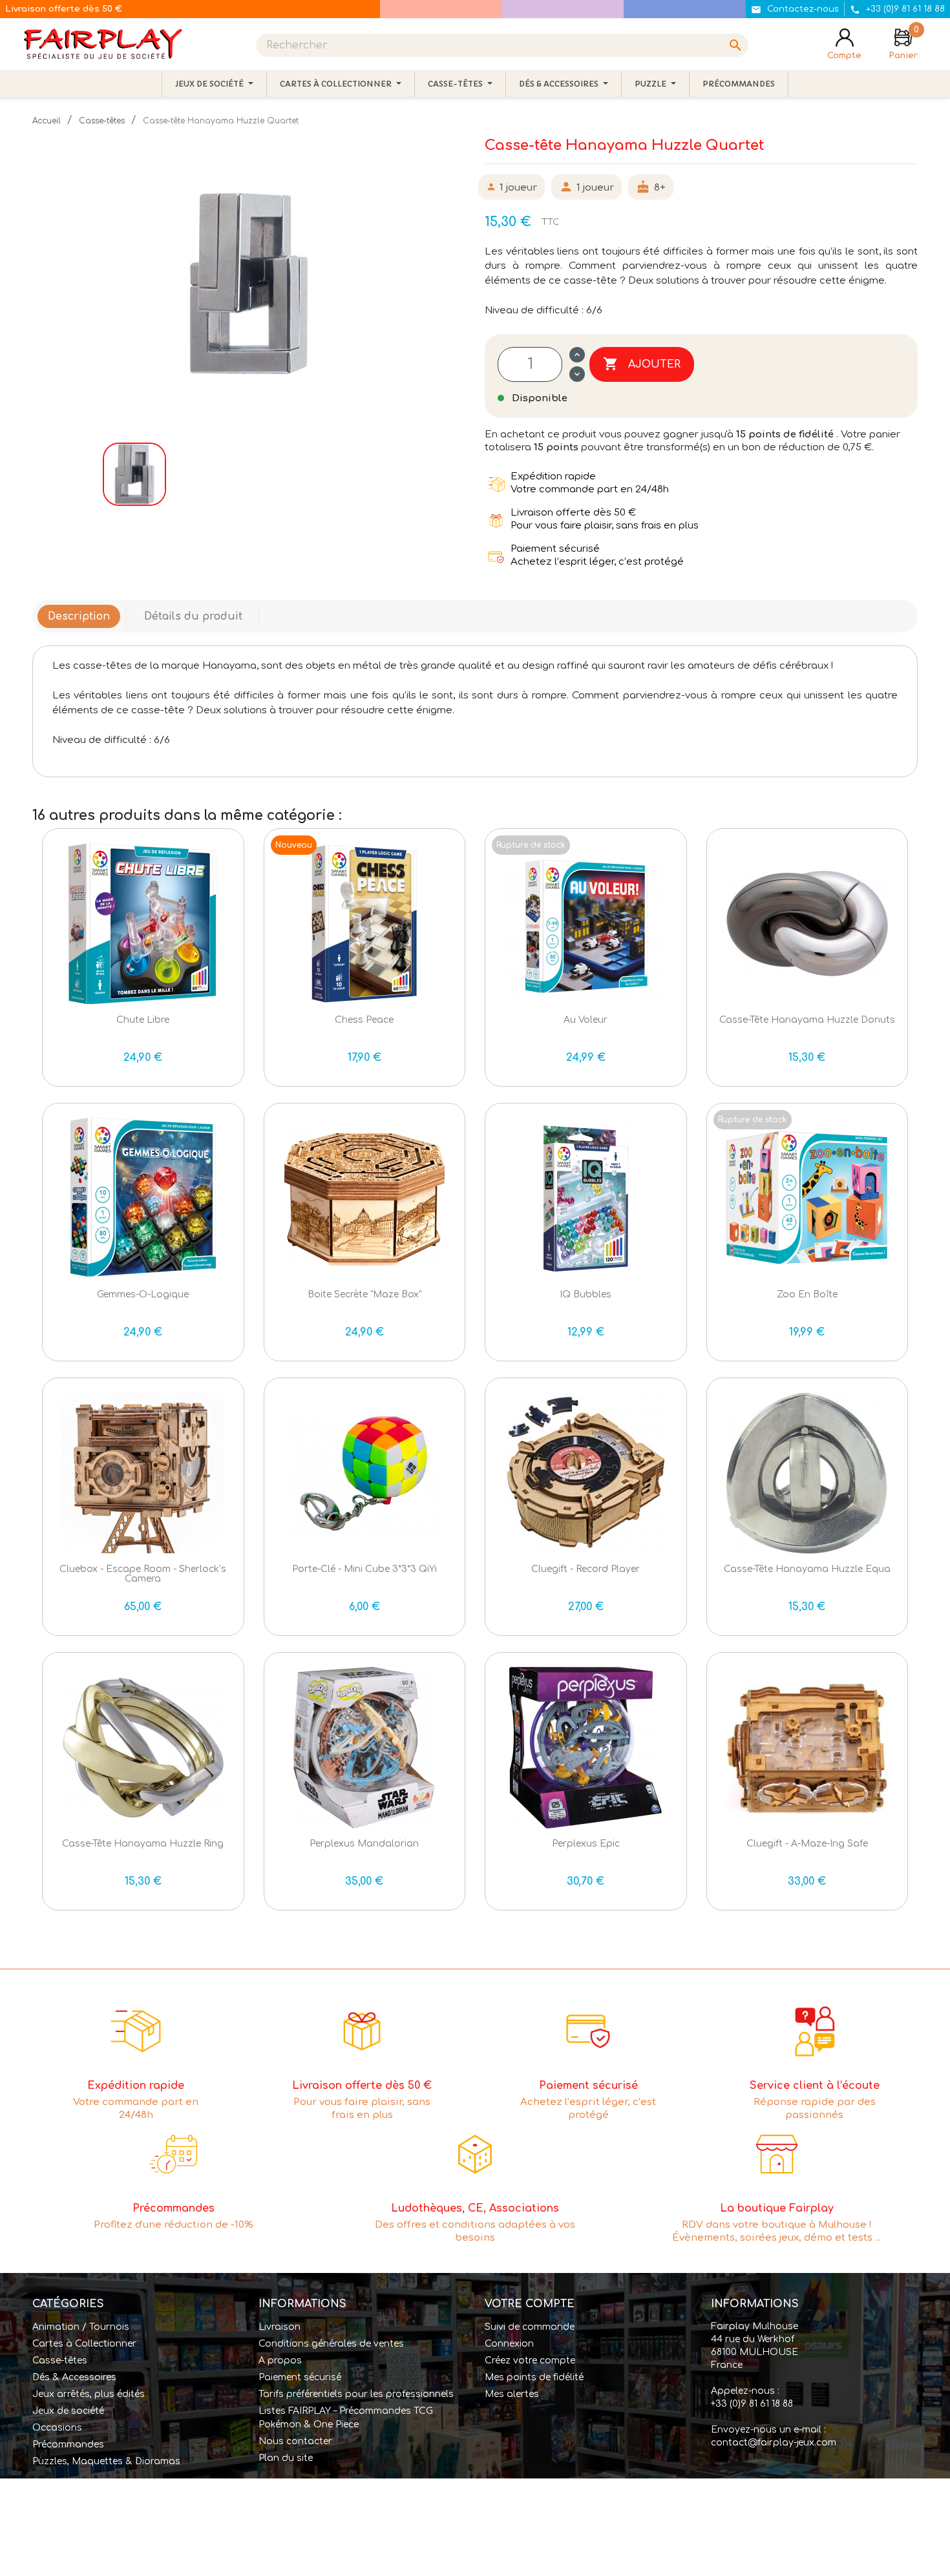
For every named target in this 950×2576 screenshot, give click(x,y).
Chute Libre (143, 1020)
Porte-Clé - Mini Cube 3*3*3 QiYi (364, 1569)
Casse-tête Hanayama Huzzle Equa (807, 1569)
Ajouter (642, 364)
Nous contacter (295, 2441)
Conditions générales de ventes (331, 2344)
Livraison (280, 2327)
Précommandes (68, 2445)
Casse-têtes (60, 2361)
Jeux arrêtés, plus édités (89, 2394)
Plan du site (286, 2458)
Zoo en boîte (807, 1294)
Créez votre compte (530, 2361)
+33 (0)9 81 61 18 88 (752, 2404)
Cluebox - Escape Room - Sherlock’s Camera (143, 1574)
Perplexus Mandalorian (364, 1844)
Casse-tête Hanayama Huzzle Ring (143, 1844)
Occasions (57, 2428)
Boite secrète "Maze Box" (364, 1294)
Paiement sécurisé (300, 2377)
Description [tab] (79, 616)
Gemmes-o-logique (143, 1294)
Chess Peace (364, 1020)
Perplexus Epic (586, 1844)
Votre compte (530, 2304)
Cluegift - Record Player (586, 1569)
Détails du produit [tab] (193, 616)
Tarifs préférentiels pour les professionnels (356, 2394)
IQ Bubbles (586, 1294)
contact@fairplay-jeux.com (774, 2443)
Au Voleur (586, 1020)
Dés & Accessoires (74, 2377)
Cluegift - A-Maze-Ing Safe (807, 1844)
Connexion (509, 2344)
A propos (280, 2361)
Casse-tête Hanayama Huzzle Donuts (807, 1020)
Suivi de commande (530, 2327)
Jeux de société (68, 2411)
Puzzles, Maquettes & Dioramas (106, 2461)
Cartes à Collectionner (84, 2344)
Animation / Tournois (81, 2327)
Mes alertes (512, 2394)
